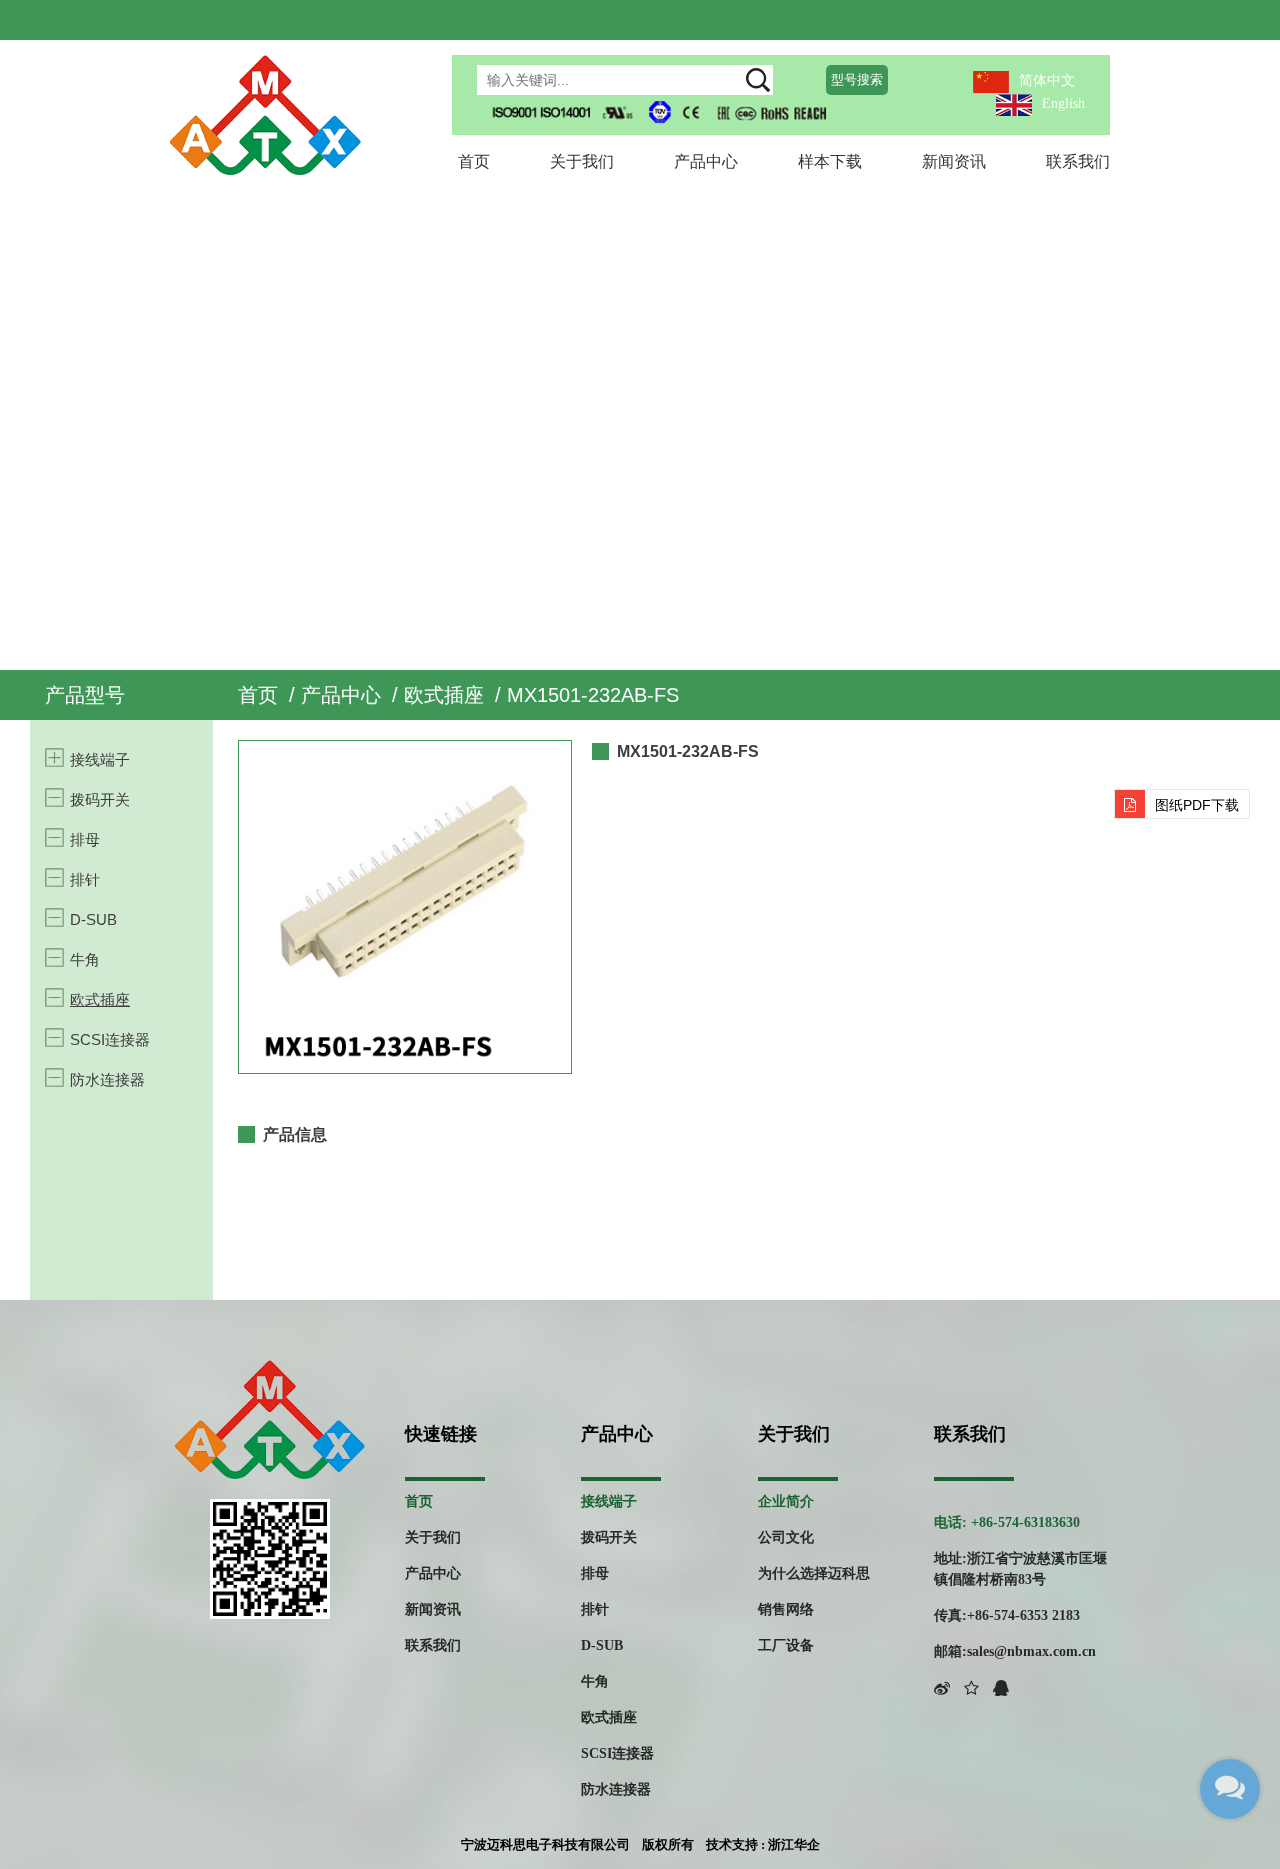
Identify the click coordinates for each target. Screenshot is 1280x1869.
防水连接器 (107, 1079)
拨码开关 (100, 799)
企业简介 (786, 1501)
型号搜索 (857, 79)
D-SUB (93, 919)
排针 (85, 879)
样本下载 (830, 161)
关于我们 (582, 161)
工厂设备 (786, 1645)
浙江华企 (794, 1844)
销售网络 (786, 1609)
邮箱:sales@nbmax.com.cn (1015, 1651)
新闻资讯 (954, 161)
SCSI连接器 (110, 1039)
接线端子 (100, 759)
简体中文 (1047, 80)
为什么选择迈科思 (814, 1573)
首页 (474, 161)
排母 (85, 839)
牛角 (85, 959)
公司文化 (786, 1537)
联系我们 (1078, 161)
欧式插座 (444, 695)
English (1063, 103)
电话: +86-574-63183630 (1007, 1522)
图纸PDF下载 (1197, 805)
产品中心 (706, 161)
